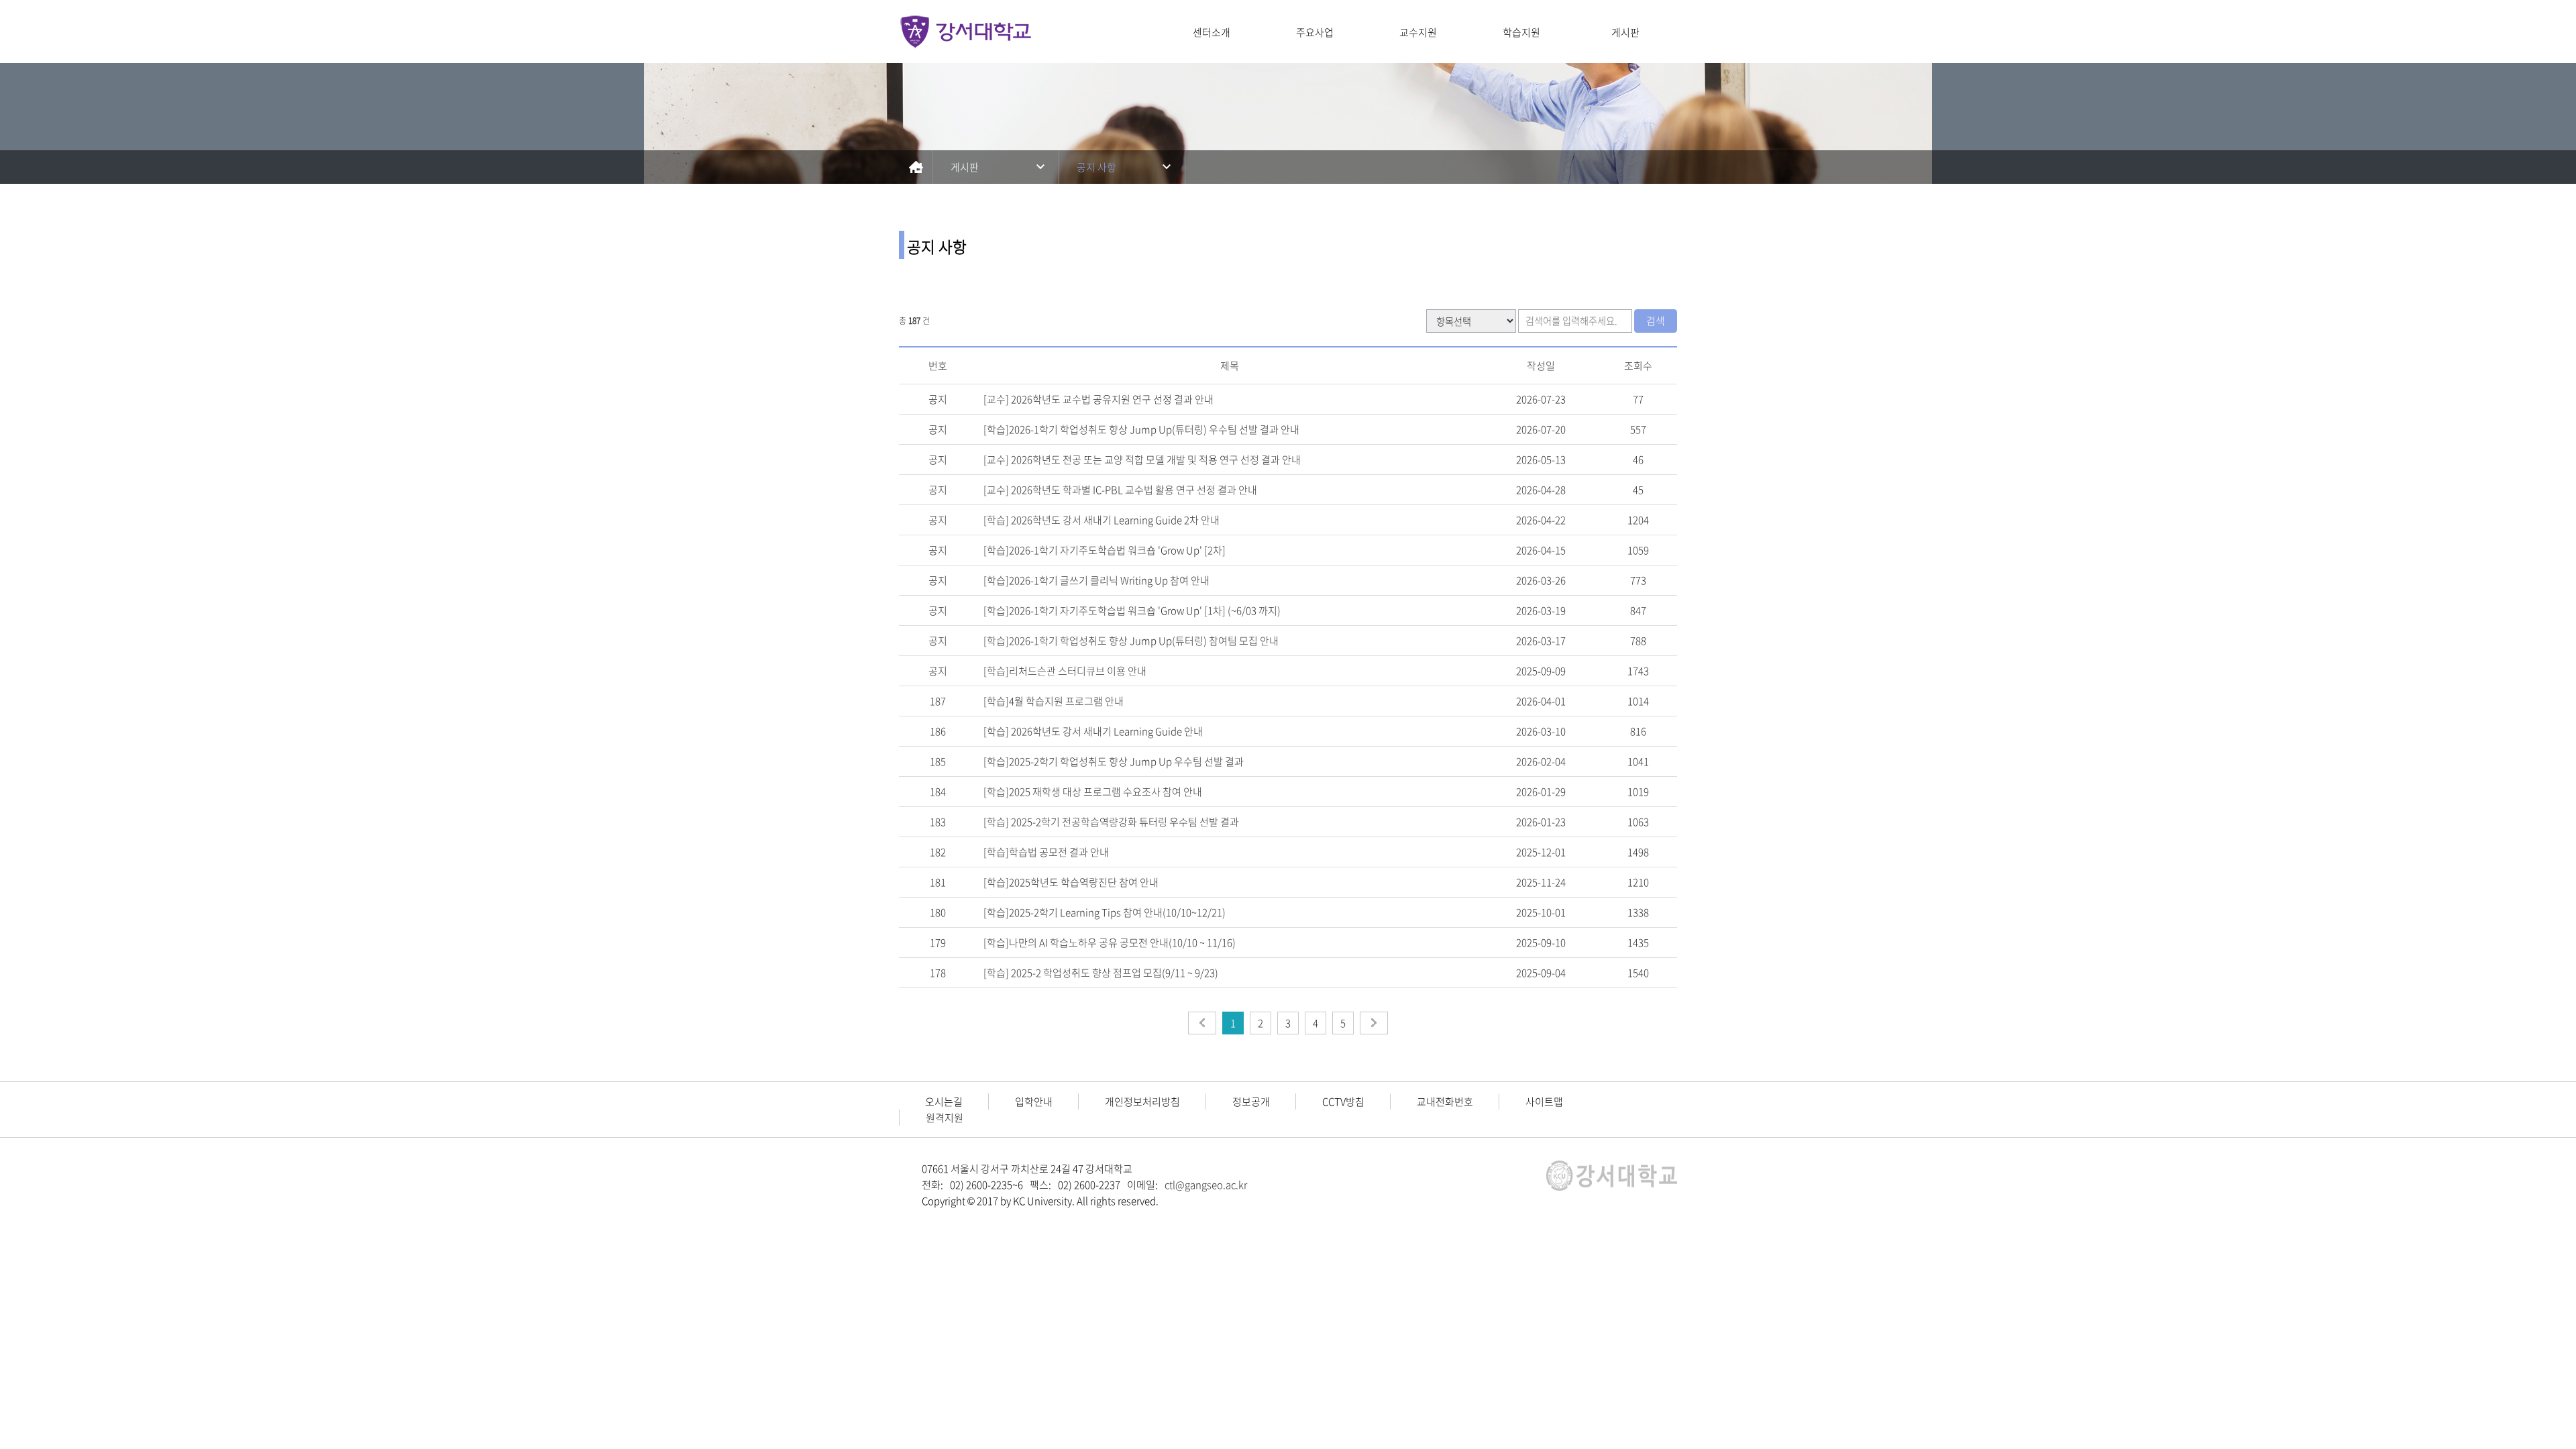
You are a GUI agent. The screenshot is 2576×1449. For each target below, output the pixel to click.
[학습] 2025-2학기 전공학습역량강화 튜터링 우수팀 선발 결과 (1111, 822)
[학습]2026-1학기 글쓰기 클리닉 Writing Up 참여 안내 (1096, 580)
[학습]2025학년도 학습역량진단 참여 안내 (1071, 882)
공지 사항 (1096, 167)
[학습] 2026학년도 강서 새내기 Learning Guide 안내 (1093, 731)
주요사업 (1315, 32)
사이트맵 (1544, 1102)
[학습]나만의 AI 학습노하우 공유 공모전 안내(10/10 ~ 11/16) (1110, 943)
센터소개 (1212, 32)
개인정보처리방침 (1142, 1102)
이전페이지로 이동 (1202, 1023)
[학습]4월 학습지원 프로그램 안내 (1054, 701)
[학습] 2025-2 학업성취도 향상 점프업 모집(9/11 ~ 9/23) (1101, 973)
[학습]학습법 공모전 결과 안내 (1046, 852)
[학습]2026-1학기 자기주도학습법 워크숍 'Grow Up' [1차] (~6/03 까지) (1132, 610)
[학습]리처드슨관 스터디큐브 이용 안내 (1065, 671)
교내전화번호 (1445, 1102)
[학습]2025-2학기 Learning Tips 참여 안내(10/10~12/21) (1105, 912)
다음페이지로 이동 (1374, 1023)
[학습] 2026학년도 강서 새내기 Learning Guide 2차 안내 (1102, 520)
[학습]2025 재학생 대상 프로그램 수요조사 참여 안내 (1093, 792)
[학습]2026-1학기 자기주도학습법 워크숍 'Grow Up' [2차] (1105, 550)
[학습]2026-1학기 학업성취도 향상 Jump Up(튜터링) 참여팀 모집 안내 (1131, 641)
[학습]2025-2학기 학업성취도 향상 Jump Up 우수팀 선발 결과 (1114, 761)
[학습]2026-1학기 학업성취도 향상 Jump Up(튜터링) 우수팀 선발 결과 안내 (1141, 429)
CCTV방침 (1343, 1102)
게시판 (1625, 32)
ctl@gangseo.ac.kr (1206, 1185)
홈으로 (916, 167)
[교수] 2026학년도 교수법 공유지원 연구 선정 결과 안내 (1098, 399)
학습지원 (1521, 32)
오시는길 (944, 1102)
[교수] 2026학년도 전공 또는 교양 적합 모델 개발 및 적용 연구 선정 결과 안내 (1142, 460)
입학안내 (1034, 1102)
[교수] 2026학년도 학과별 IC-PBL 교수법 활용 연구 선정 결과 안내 (1120, 490)
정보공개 (1251, 1102)
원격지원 (945, 1118)
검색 (1656, 321)
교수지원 (1418, 32)
